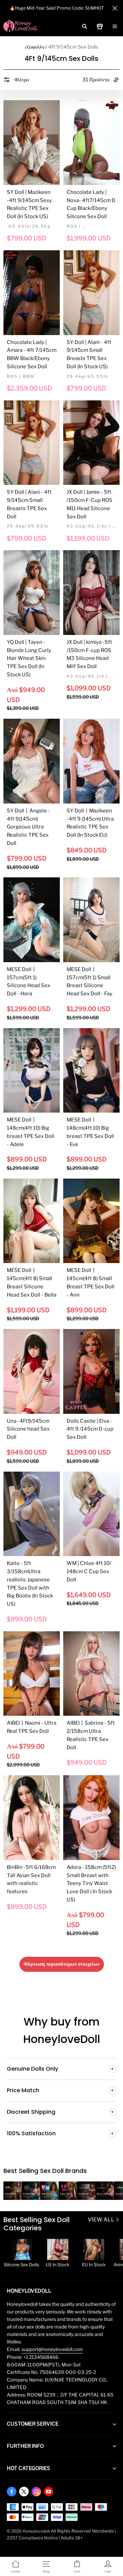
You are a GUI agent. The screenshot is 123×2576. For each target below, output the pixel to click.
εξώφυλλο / (36, 47)
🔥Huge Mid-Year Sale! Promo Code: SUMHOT (57, 8)
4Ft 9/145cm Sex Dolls (73, 47)
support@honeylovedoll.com (52, 2349)
